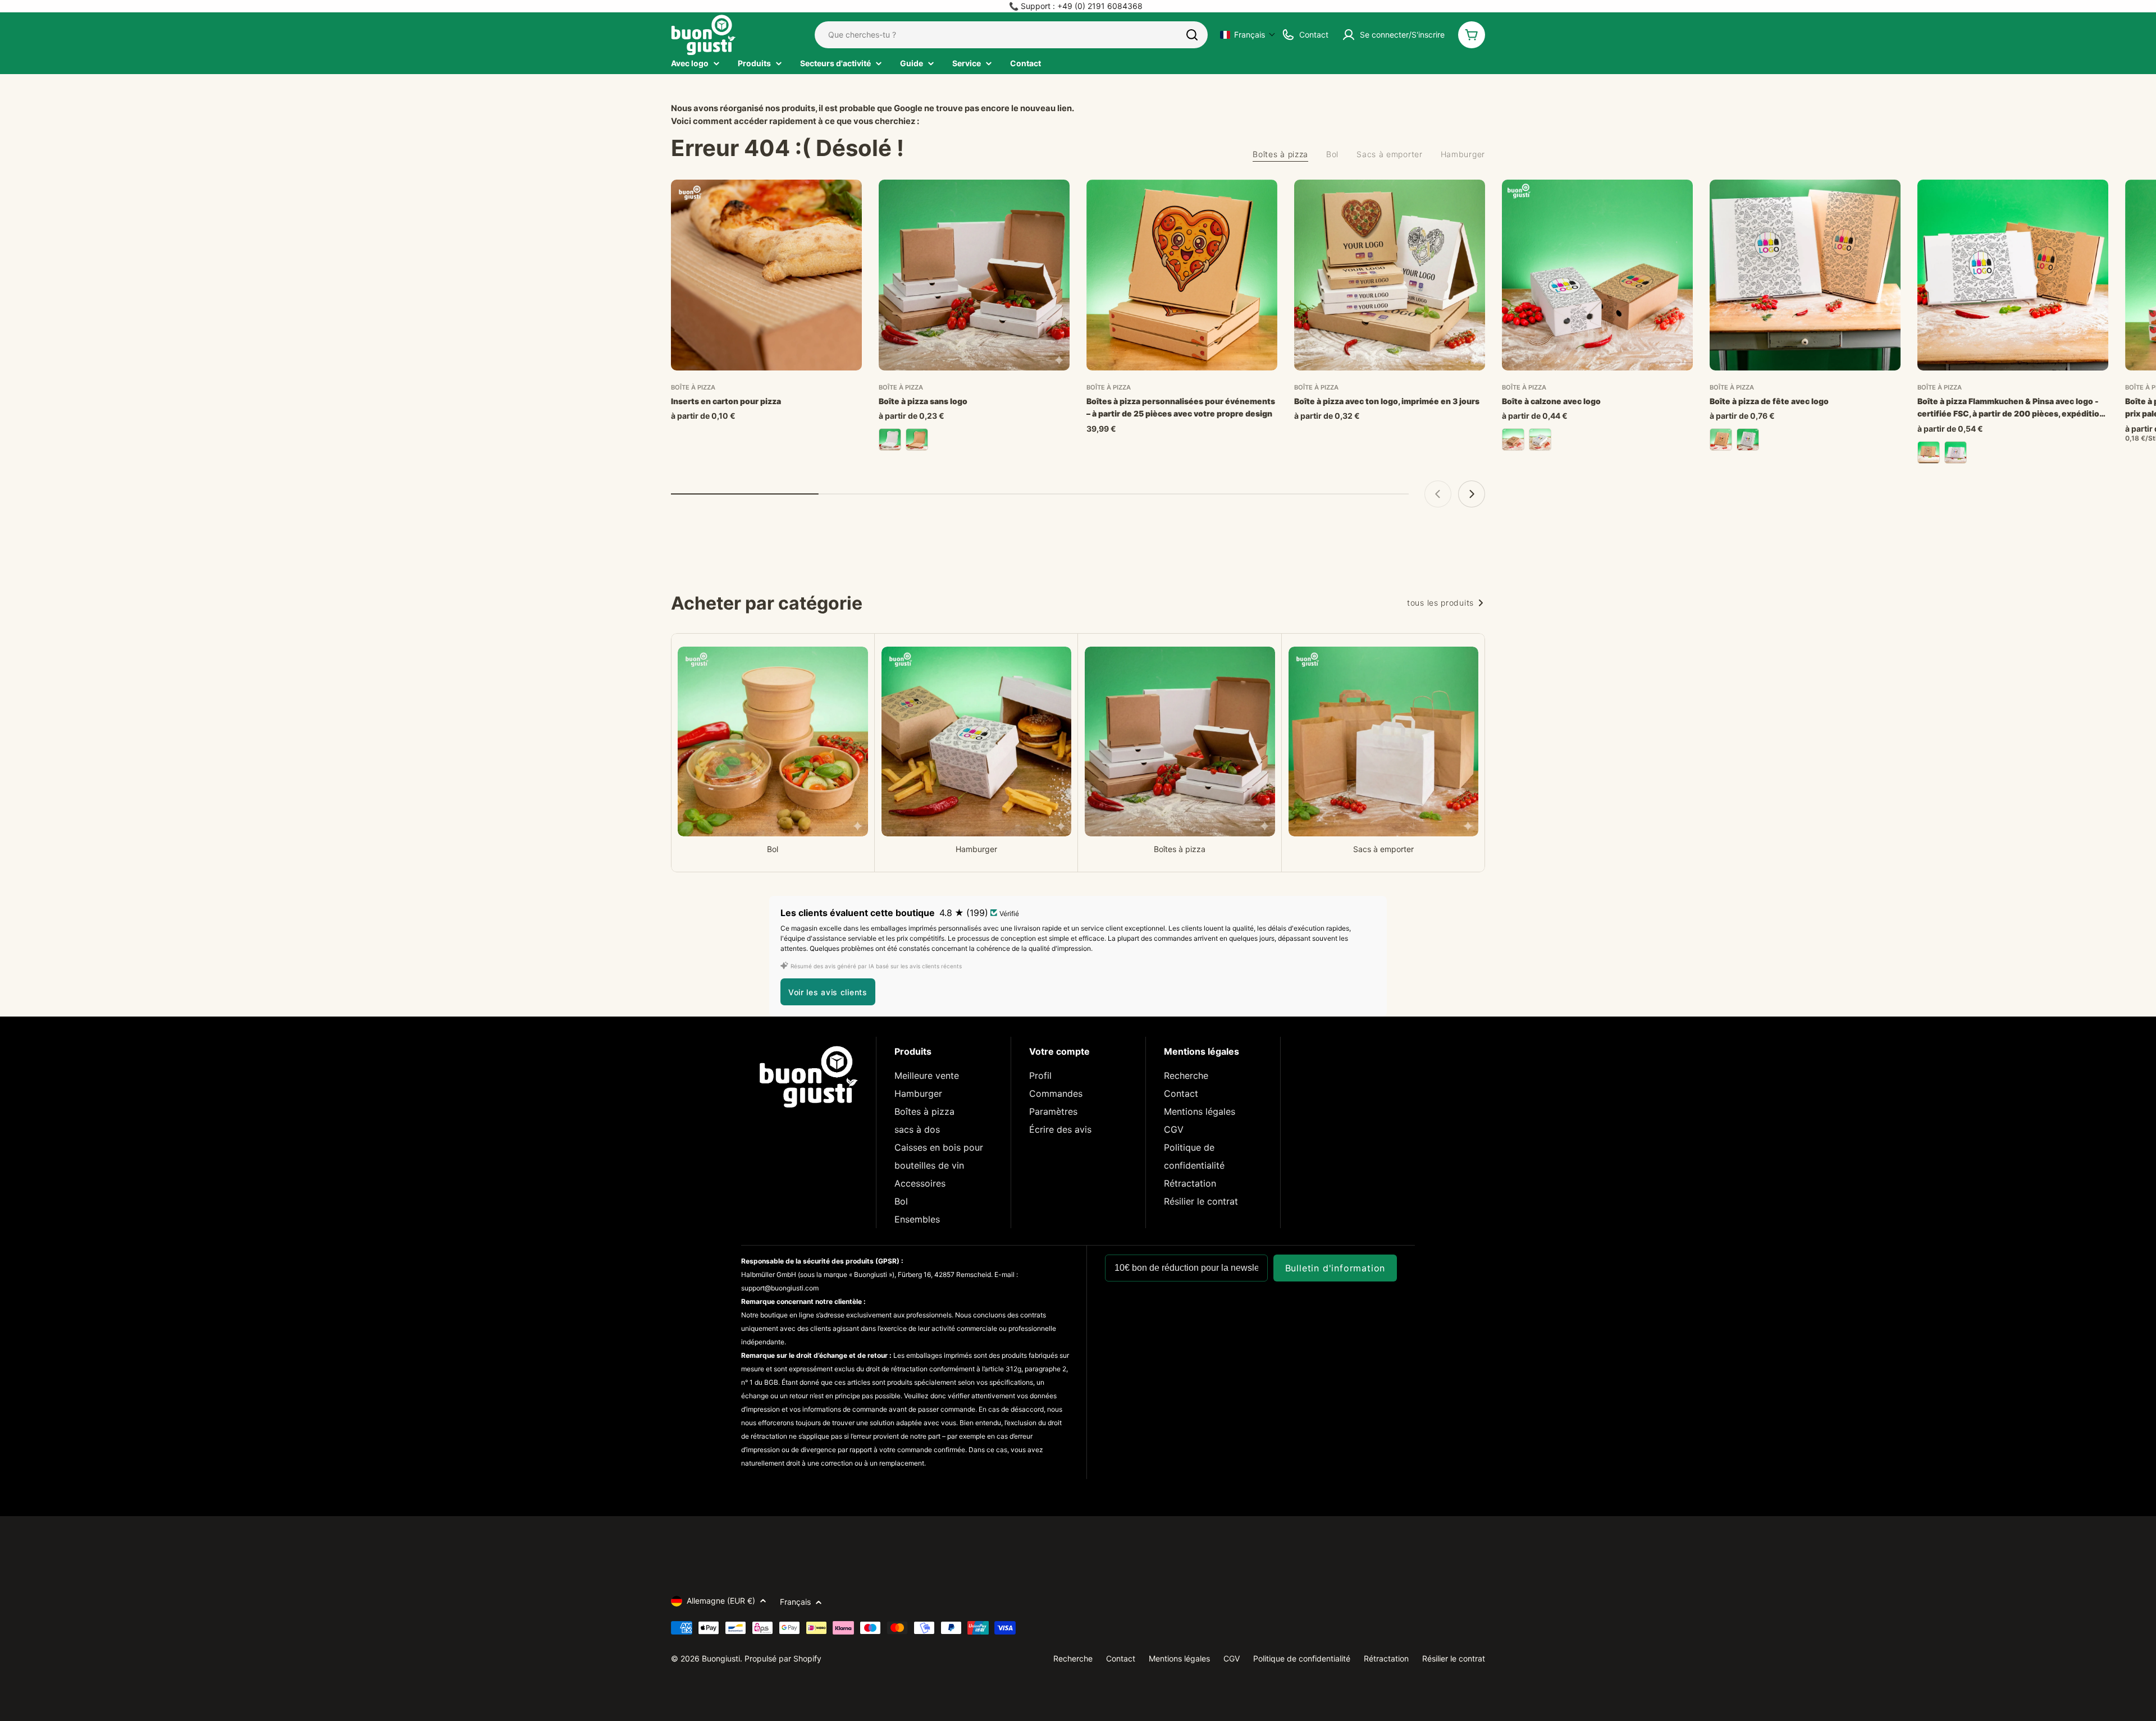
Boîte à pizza (693, 387)
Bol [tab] (1332, 154)
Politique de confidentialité (1302, 1658)
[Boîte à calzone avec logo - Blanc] (1540, 440)
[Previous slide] (1438, 494)
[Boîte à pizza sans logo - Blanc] (890, 440)
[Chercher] (1192, 35)
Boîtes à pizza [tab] (1280, 154)
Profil (1040, 1075)
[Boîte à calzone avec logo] (1597, 275)
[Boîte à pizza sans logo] (974, 275)
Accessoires (920, 1183)
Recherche (1186, 1075)
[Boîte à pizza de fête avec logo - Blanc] (1748, 440)
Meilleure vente (927, 1075)
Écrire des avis (1060, 1129)
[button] (1248, 35)
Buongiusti (721, 1658)
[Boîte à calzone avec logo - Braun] (1513, 440)
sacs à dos (917, 1129)
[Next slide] (1472, 494)
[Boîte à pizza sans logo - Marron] (917, 440)
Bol (901, 1201)
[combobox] (1011, 35)
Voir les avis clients (828, 992)
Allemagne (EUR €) (721, 1601)
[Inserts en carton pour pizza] (766, 275)
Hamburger (918, 1093)
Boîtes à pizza (924, 1111)
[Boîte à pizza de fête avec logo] (1805, 275)
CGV (1174, 1129)
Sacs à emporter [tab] (1390, 154)
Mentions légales (1200, 1111)
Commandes (1056, 1093)
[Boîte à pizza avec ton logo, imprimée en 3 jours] (1390, 275)
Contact (1181, 1093)
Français (795, 1602)
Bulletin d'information (1335, 1268)
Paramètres (1053, 1111)
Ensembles (917, 1219)
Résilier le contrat (1201, 1201)
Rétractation (1190, 1183)
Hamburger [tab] (1463, 154)
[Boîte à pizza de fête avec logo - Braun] (1721, 440)
